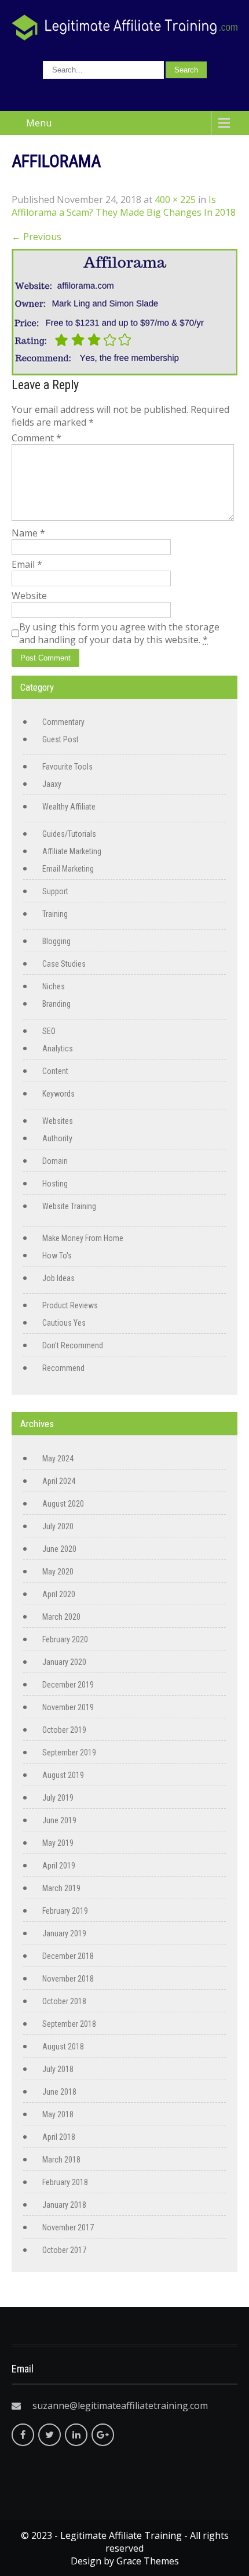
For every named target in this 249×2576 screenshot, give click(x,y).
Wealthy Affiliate (69, 807)
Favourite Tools (67, 767)
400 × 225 (175, 199)
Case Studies (64, 964)
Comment (36, 438)
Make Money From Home (83, 1238)
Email (27, 564)
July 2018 (58, 2069)
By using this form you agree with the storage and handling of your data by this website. (119, 633)
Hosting (55, 1184)
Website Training (69, 1206)
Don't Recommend (73, 1345)
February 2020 (65, 1639)
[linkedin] (76, 2435)
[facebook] (23, 2435)
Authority (57, 1138)
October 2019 (64, 1730)
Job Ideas (58, 1278)
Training (55, 914)
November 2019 (68, 1707)
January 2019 (64, 1933)
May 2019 (58, 1843)
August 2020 (63, 1504)
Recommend (63, 1368)
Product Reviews (70, 1305)
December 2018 (68, 1956)
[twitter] (50, 2435)
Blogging (56, 941)
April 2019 (59, 1866)
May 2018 (58, 2114)
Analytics (58, 1048)
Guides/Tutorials (69, 834)
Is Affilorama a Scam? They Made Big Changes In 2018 (124, 206)
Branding (56, 1004)
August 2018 (63, 2047)
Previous (36, 237)
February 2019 (65, 1911)
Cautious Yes (64, 1323)
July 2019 (58, 1798)
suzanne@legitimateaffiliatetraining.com (120, 2406)
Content (55, 1071)
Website (29, 596)
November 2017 (68, 2227)
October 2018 (64, 2001)
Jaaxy (52, 784)
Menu (39, 123)
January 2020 (64, 1662)
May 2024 (58, 1458)
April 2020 (59, 1594)
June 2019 (59, 1820)
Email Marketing (68, 869)
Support (55, 891)
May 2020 (58, 1572)
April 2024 (59, 1481)
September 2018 (69, 2024)
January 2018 (64, 2205)
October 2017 (64, 2250)
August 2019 (63, 1775)
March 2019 (61, 1888)
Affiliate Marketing (72, 851)
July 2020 (58, 1526)
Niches (54, 986)
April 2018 (59, 2137)
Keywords (58, 1094)
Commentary (63, 722)
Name (28, 533)
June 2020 (59, 1549)
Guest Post (61, 739)
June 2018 (59, 2092)
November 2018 (68, 1979)
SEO (49, 1031)
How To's (57, 1256)
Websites (58, 1121)
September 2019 (69, 1753)
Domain (55, 1161)
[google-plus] (103, 2435)
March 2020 (61, 1617)
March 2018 (61, 2160)
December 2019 (68, 1685)
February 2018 (65, 2182)
